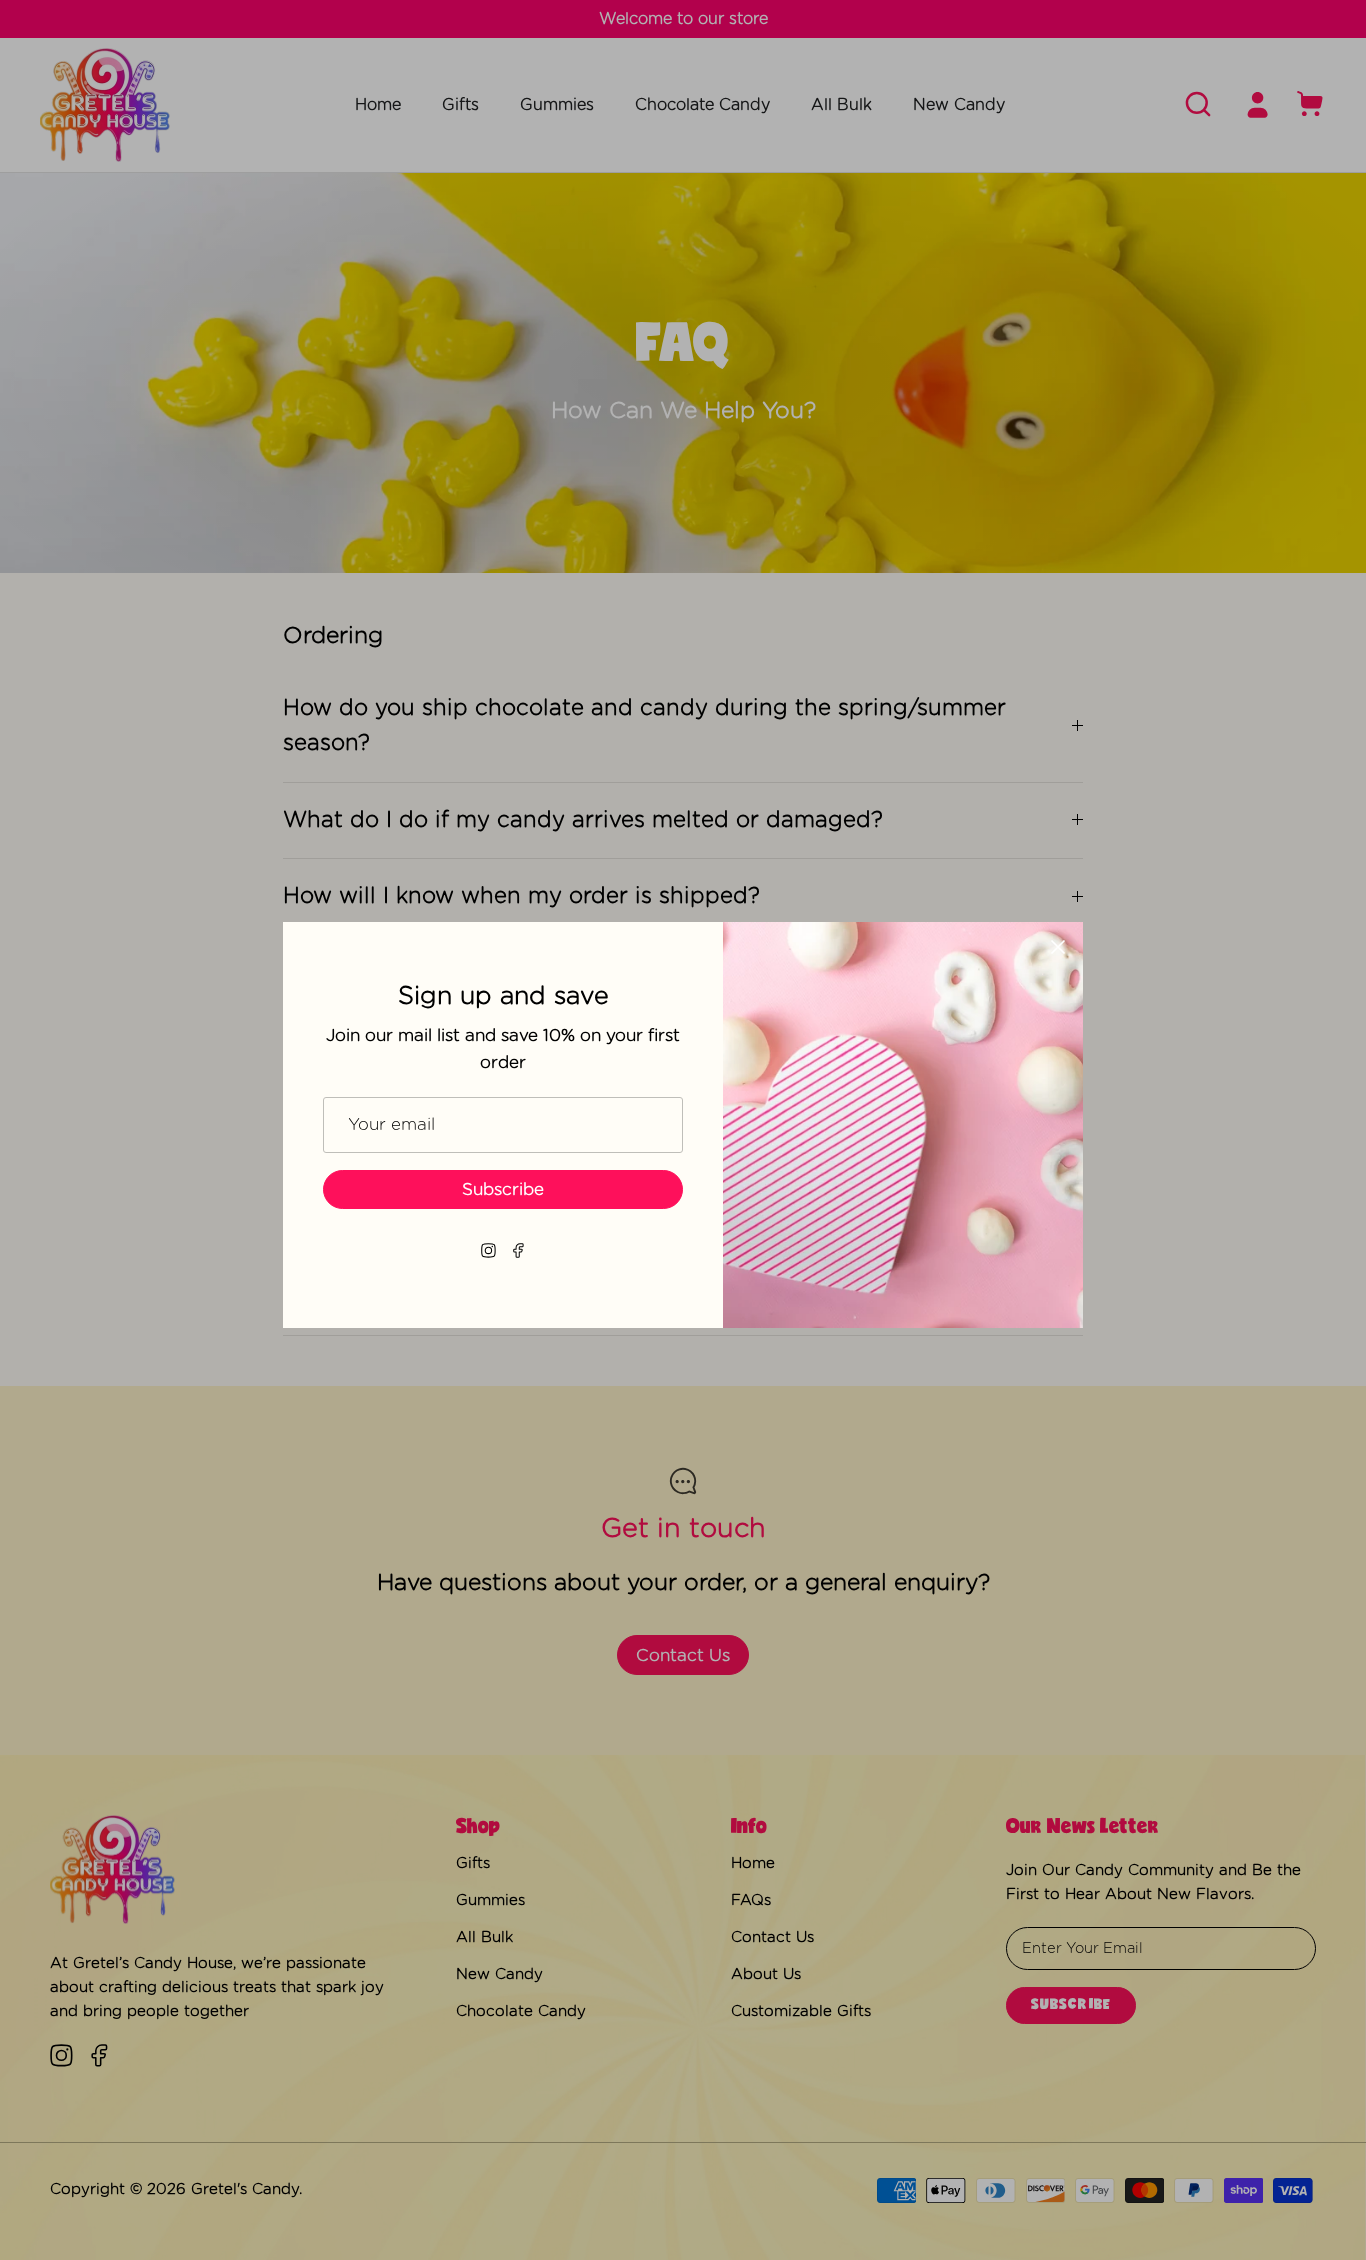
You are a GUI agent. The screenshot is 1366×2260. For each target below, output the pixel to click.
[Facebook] (518, 1250)
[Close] (1058, 947)
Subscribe (503, 1189)
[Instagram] (488, 1250)
